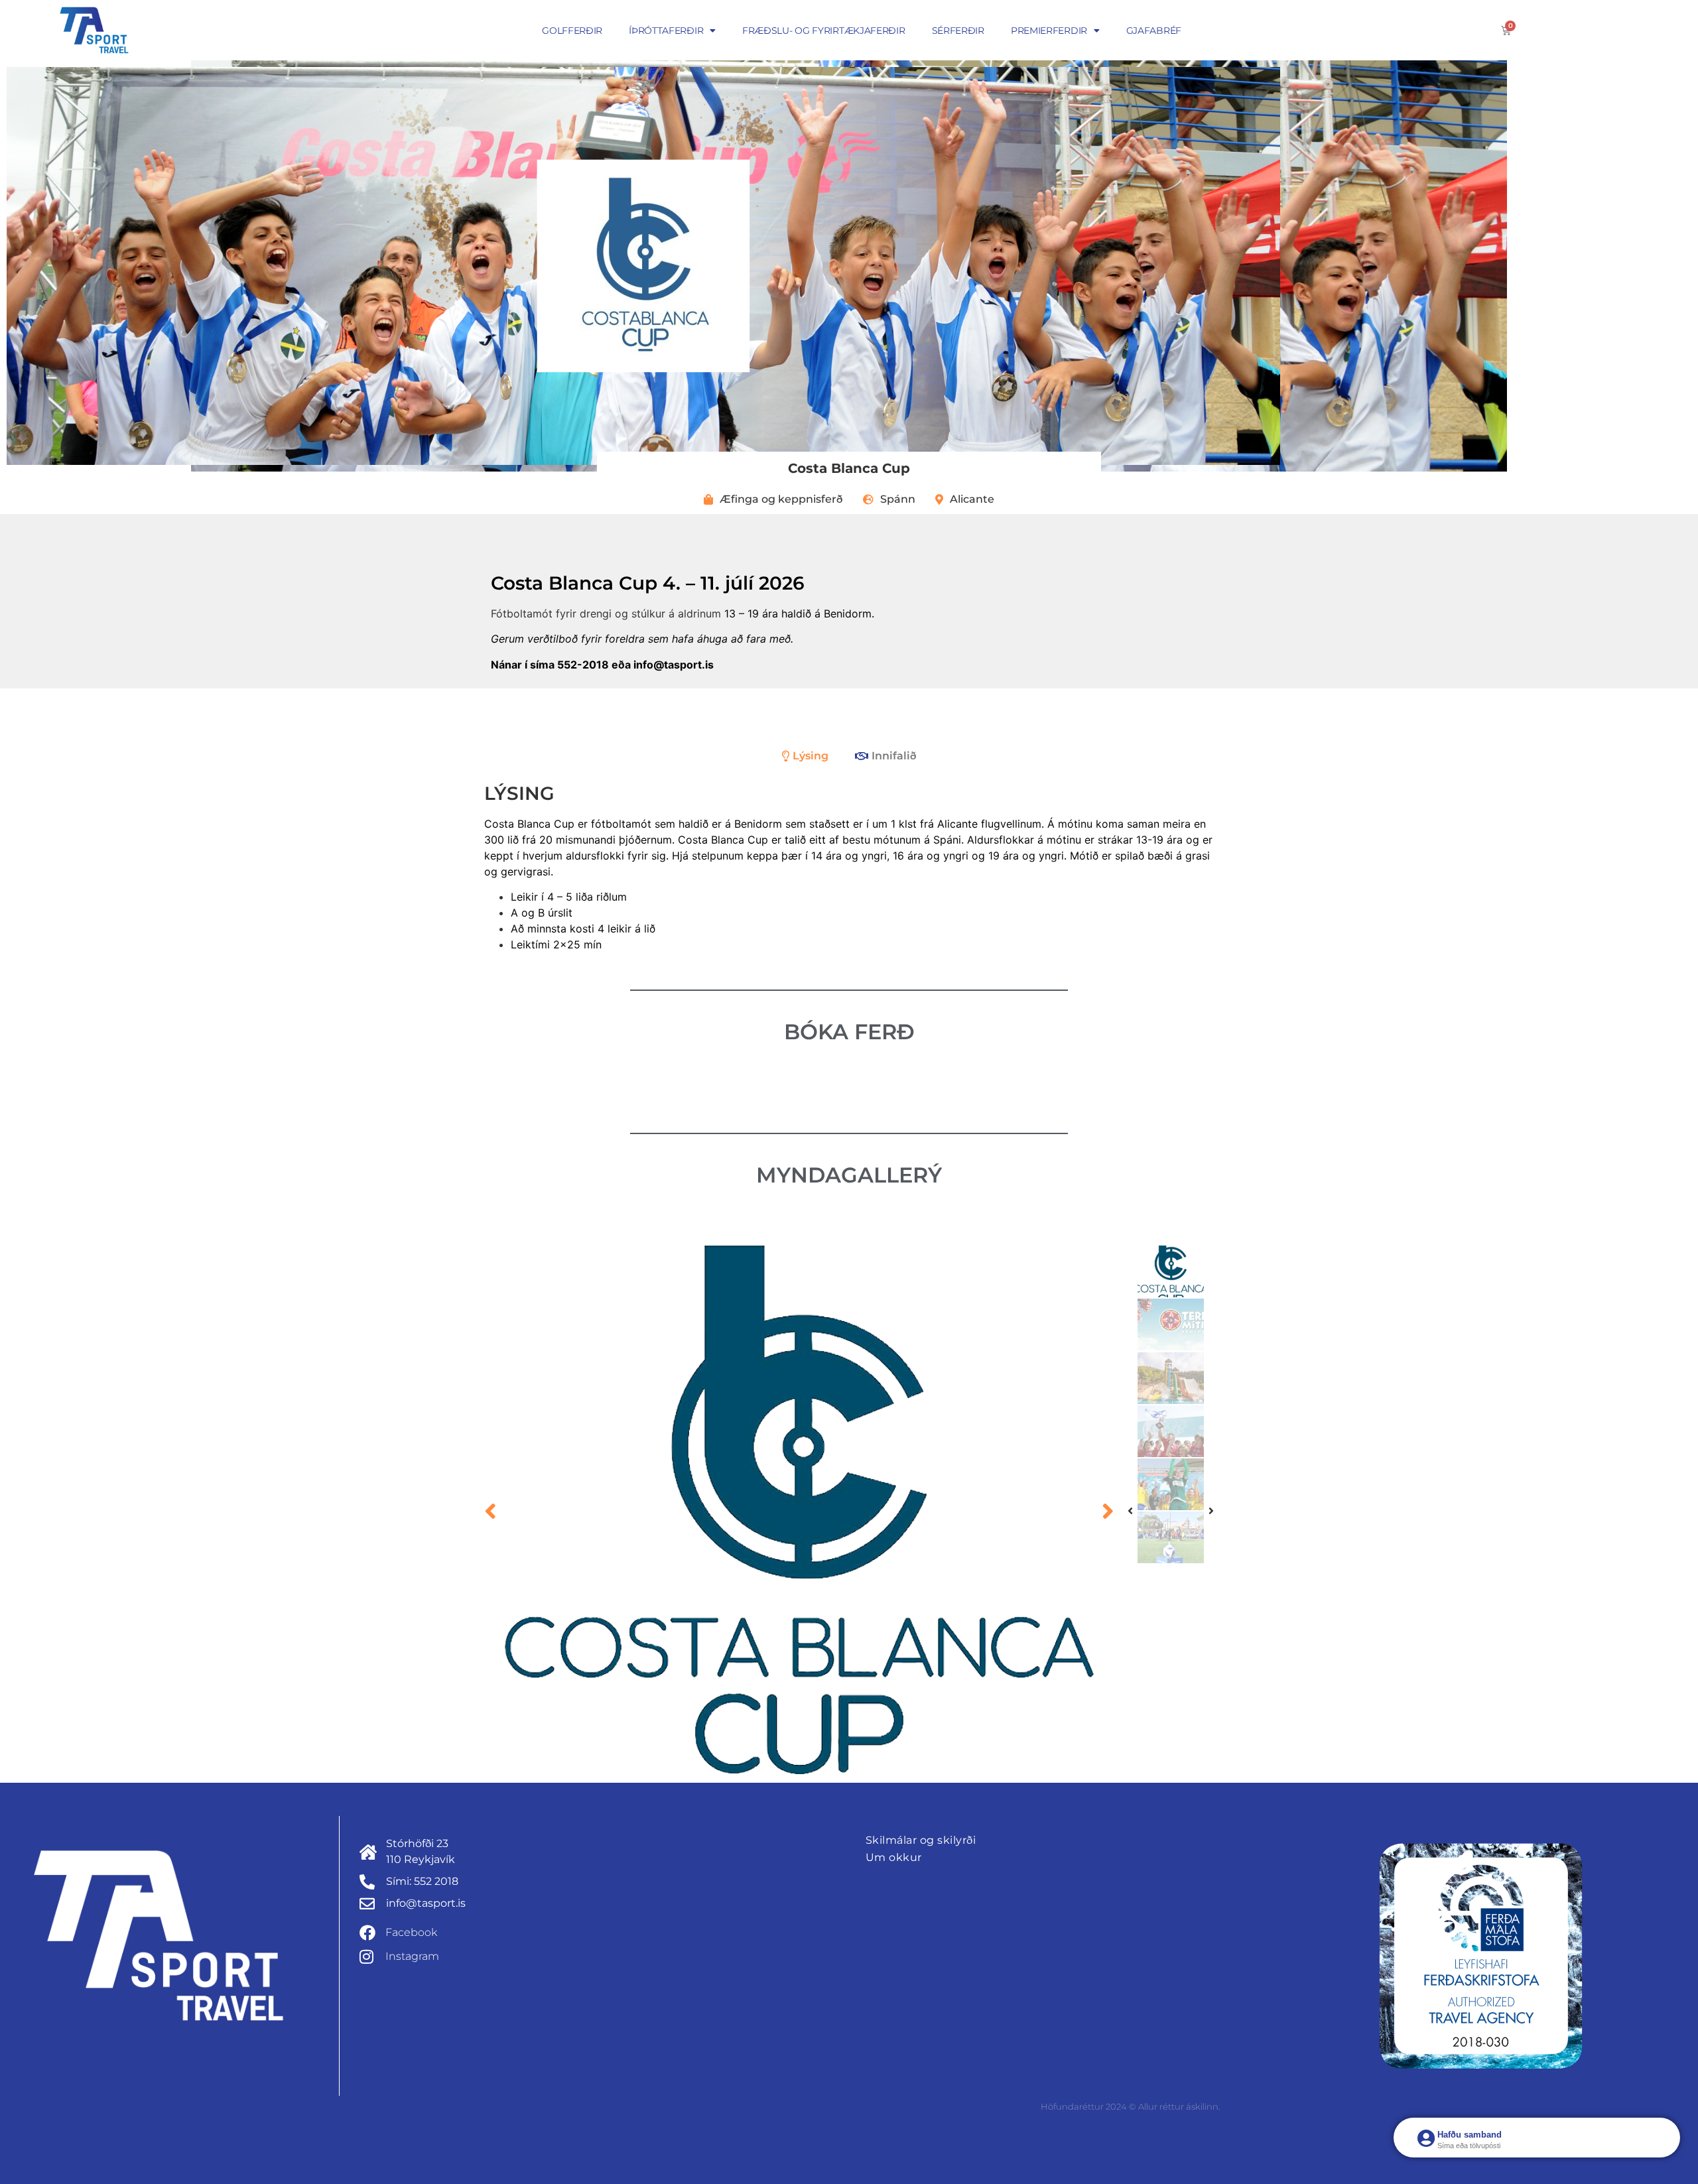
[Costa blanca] (799, 1510)
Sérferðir (958, 31)
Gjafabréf (1154, 31)
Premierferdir (1049, 31)
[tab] (805, 756)
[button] (490, 1511)
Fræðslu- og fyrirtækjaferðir (824, 31)
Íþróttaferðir (666, 31)
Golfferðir (572, 31)
